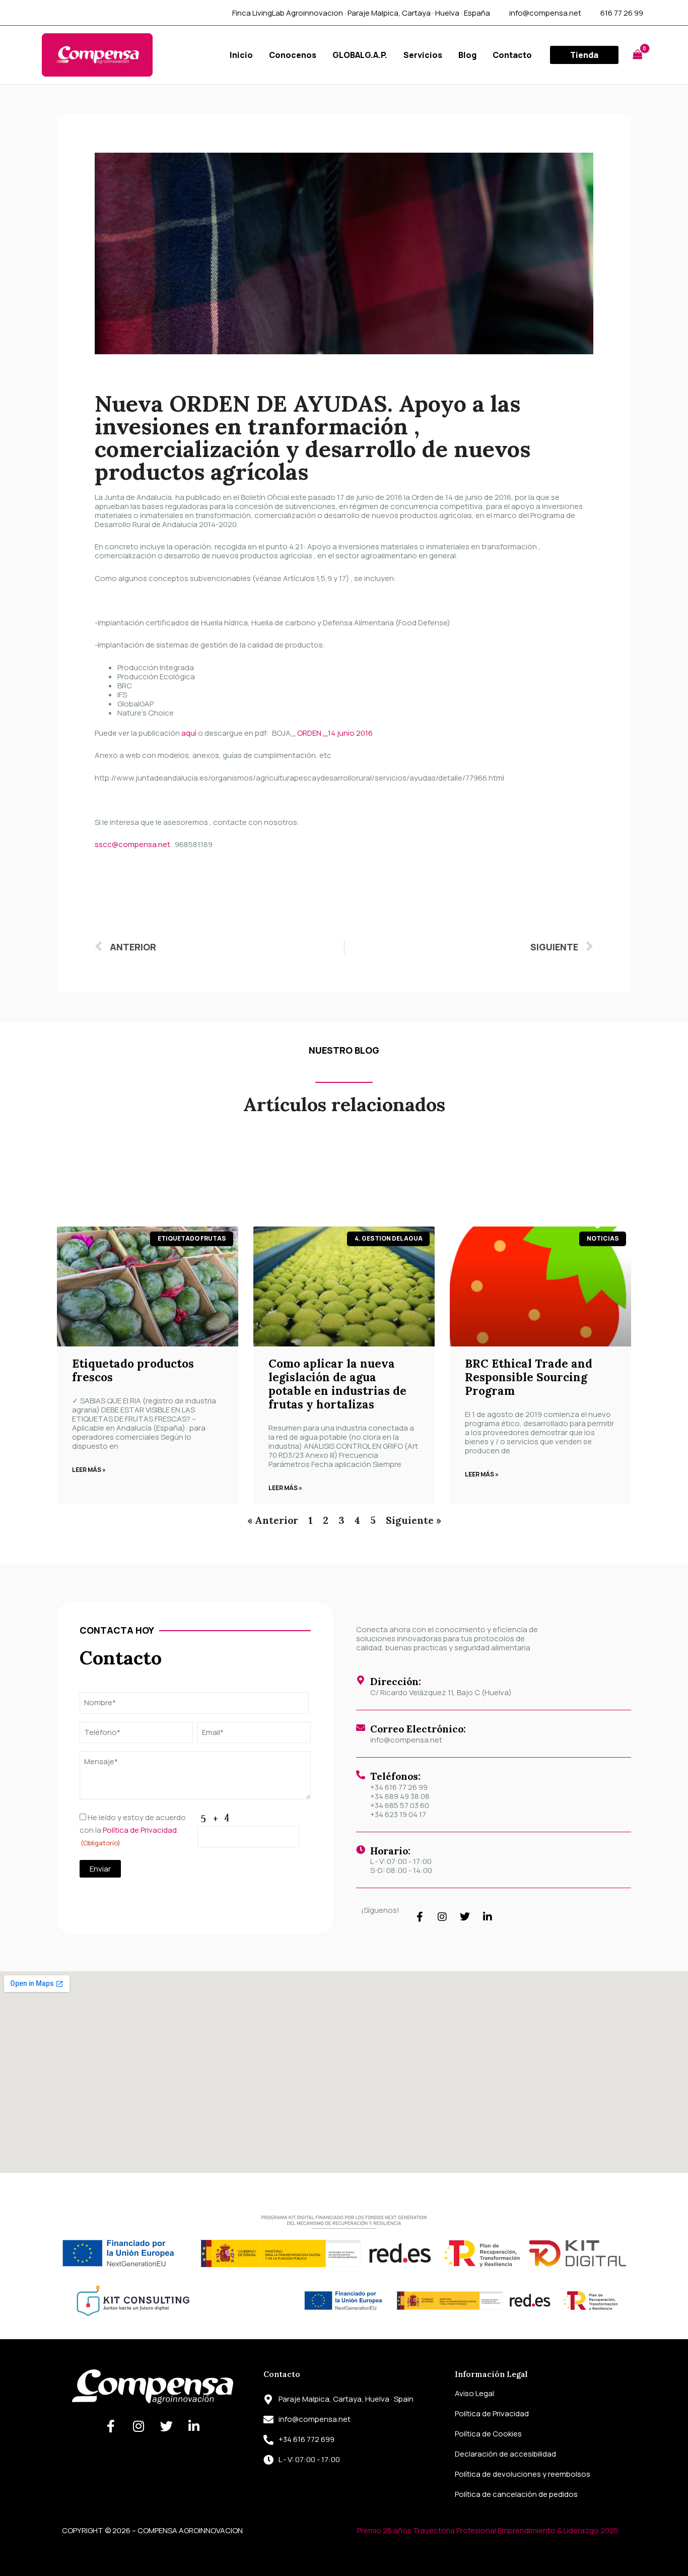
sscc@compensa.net (132, 844)
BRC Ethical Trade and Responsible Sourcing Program (529, 1377)
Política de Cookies (488, 2434)
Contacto (512, 55)
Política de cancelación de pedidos (516, 2494)
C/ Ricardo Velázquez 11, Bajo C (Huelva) (441, 1692)
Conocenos (293, 55)
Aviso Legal (474, 2393)
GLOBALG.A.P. (360, 55)
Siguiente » (414, 1520)
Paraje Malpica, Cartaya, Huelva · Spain (346, 2399)
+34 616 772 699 (306, 2439)
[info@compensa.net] (268, 2420)
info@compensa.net (406, 1740)
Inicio (241, 55)
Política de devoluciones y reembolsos (523, 2474)
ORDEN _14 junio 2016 (335, 733)
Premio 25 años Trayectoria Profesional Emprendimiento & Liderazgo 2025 (488, 2530)
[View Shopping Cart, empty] (638, 55)
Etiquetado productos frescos (133, 1370)
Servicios (423, 55)
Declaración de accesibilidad (505, 2454)
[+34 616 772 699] (268, 2440)
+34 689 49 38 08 (400, 1796)
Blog (467, 55)
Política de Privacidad (140, 1830)
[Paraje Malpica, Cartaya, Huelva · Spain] (268, 2400)
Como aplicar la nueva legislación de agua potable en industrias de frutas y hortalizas (337, 1384)
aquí (189, 733)
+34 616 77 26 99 (399, 1787)
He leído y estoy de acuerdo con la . (133, 1830)
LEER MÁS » (89, 1470)
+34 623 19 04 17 (398, 1814)
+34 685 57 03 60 (400, 1805)
